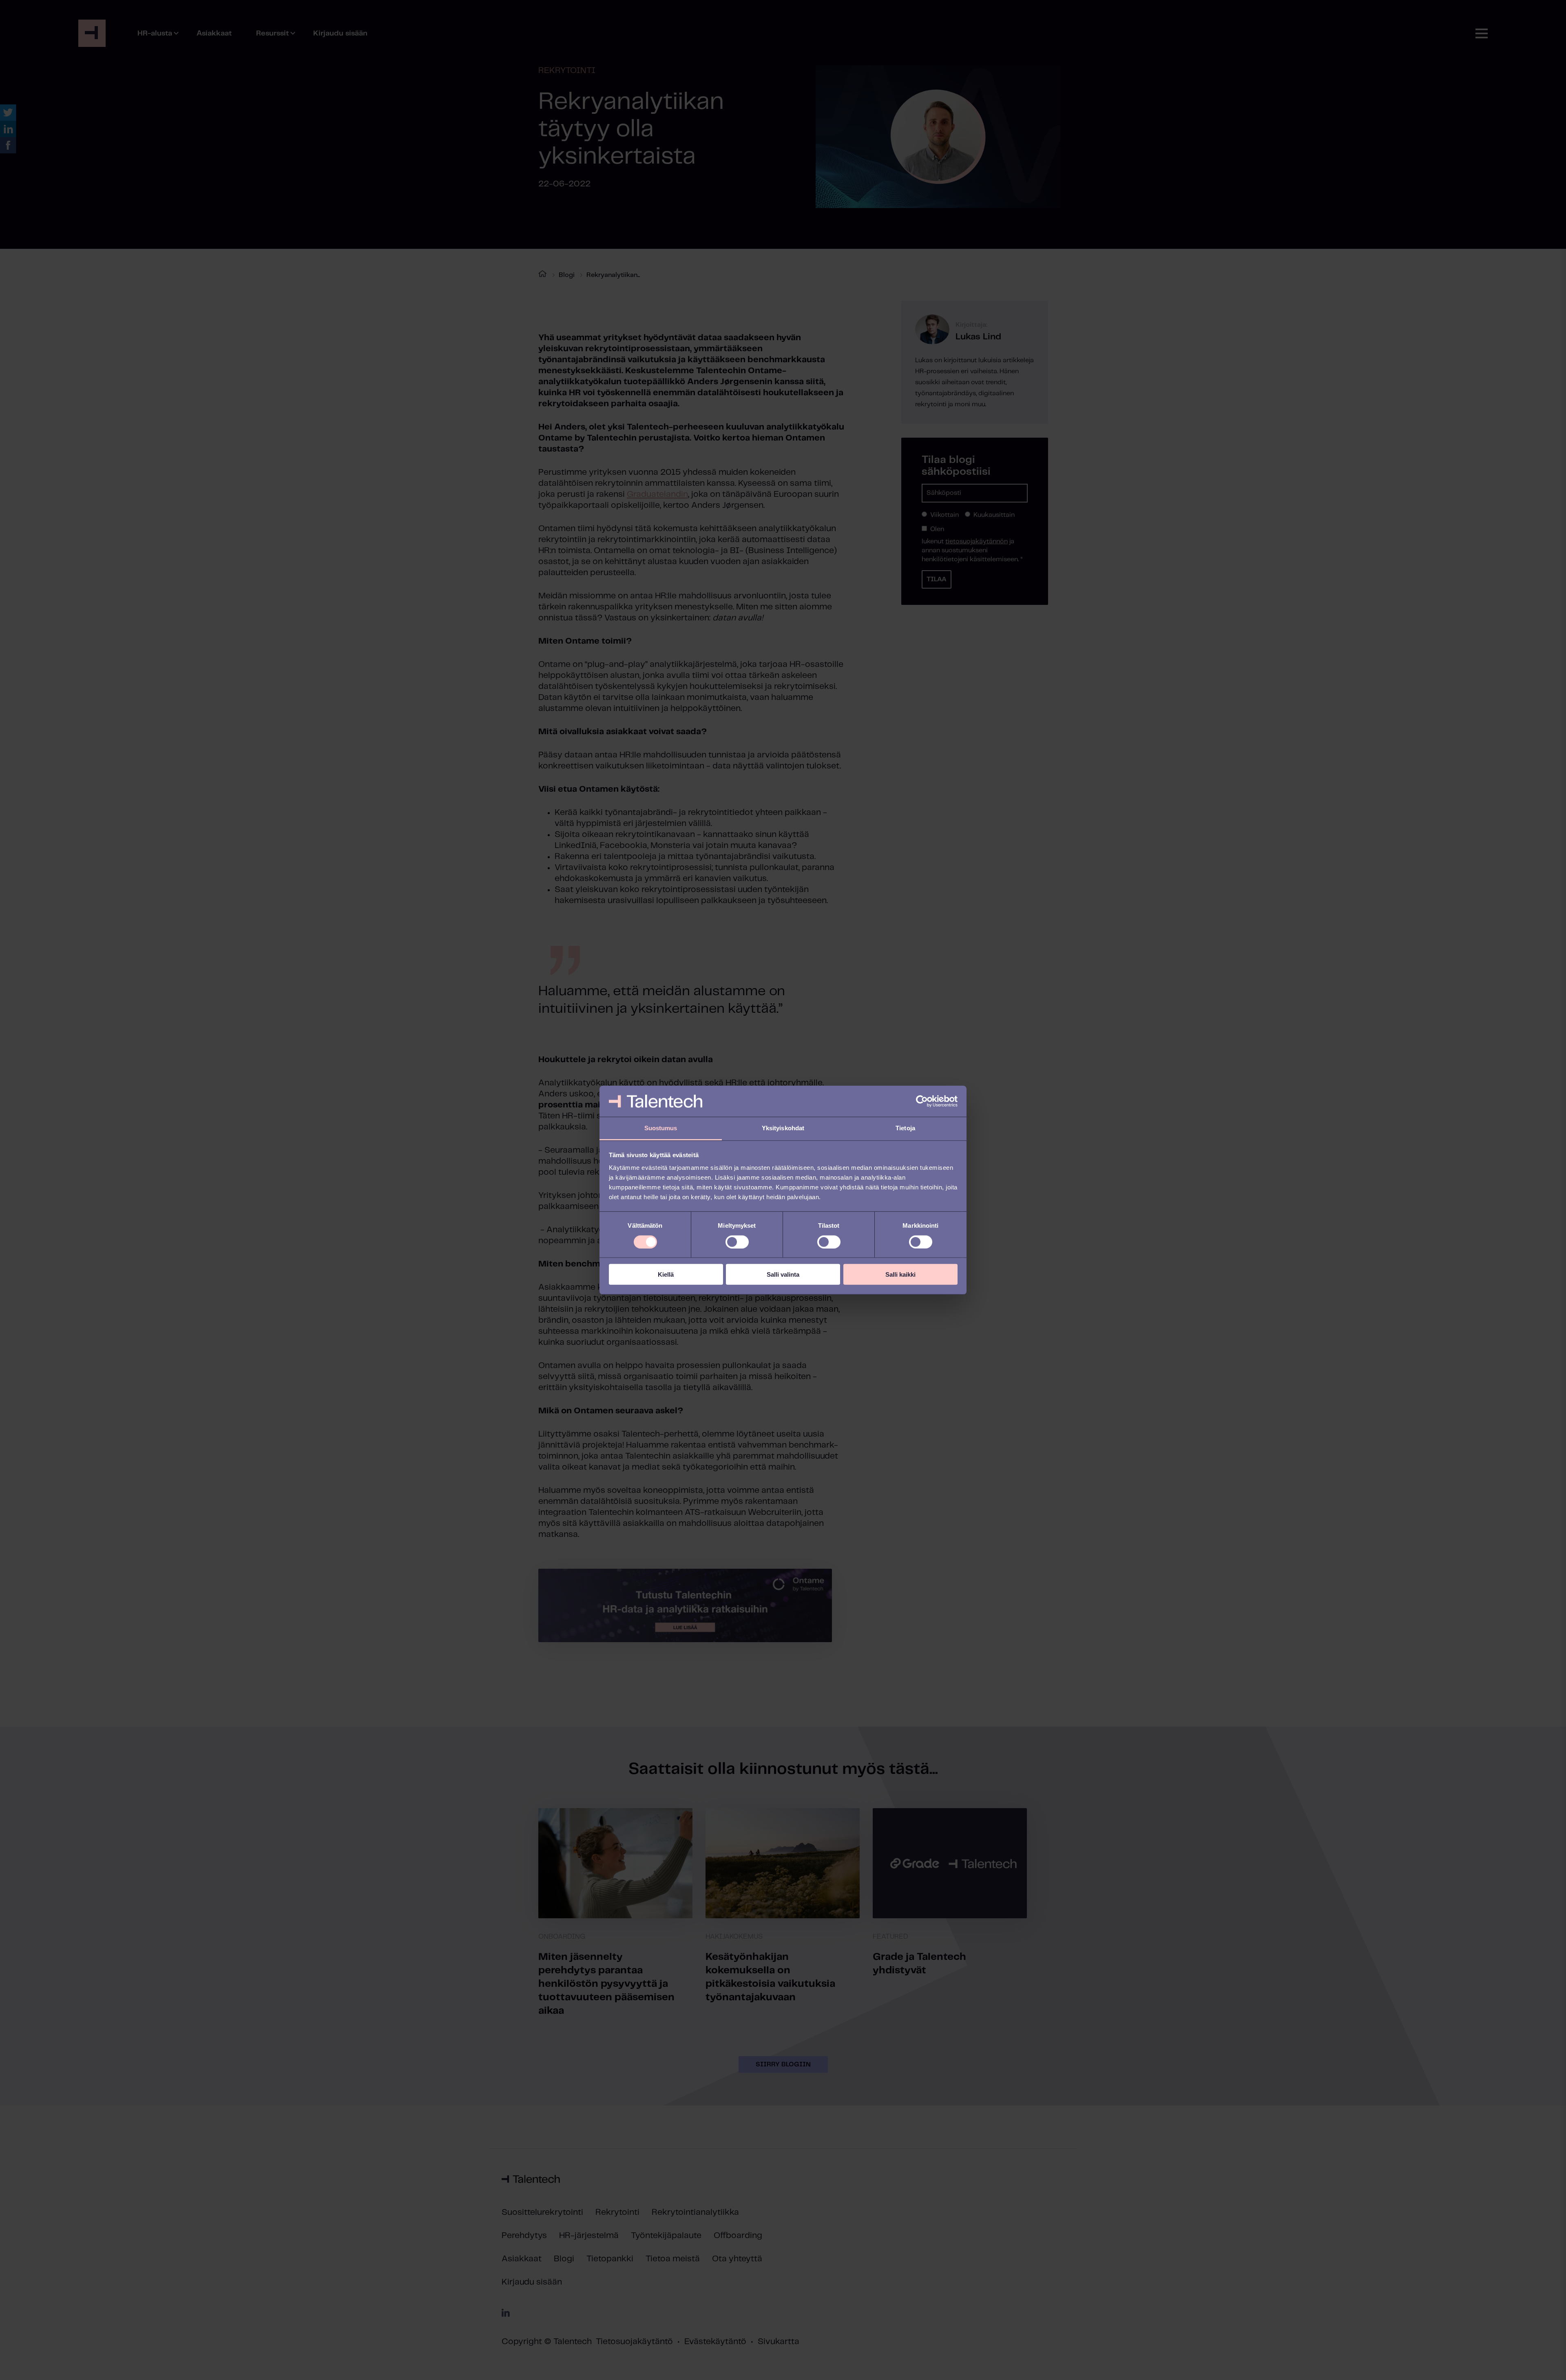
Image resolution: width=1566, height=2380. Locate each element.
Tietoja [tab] (905, 1128)
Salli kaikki (900, 1274)
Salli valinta (783, 1274)
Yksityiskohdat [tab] (783, 1128)
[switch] (737, 1242)
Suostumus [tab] (661, 1128)
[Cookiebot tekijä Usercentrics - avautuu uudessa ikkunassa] (922, 1101)
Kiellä (666, 1274)
